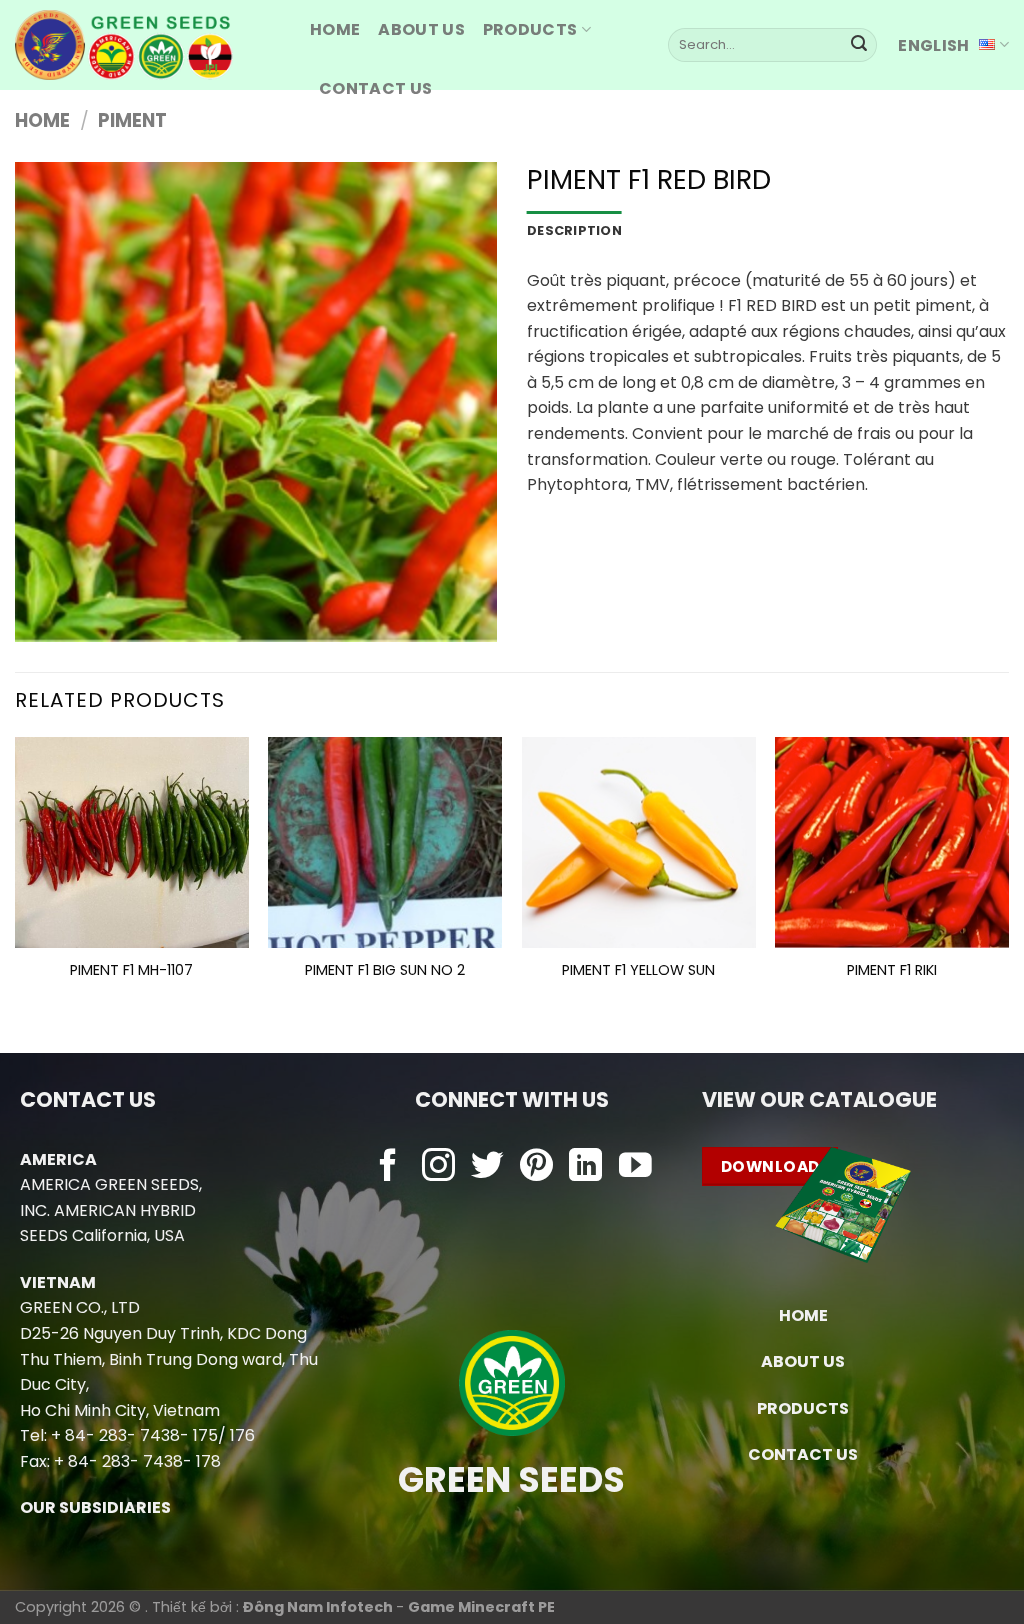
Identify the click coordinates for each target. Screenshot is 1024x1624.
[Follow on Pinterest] (536, 1167)
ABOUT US (421, 29)
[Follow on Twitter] (487, 1167)
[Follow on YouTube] (635, 1167)
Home (42, 120)
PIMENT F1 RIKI (892, 970)
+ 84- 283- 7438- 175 (134, 1435)
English (933, 45)
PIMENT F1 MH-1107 (131, 970)
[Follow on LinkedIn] (585, 1167)
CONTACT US (803, 1454)
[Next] (1008, 878)
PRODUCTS (530, 29)
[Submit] (859, 45)
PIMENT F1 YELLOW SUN (638, 970)
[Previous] (16, 878)
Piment (132, 120)
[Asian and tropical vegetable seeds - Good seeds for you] (147, 45)
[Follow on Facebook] (388, 1167)
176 (242, 1435)
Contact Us (375, 88)
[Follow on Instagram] (438, 1167)
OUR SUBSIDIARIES (95, 1507)
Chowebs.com (511, 1206)
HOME (335, 29)
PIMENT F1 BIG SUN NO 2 (385, 970)
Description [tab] (574, 230)
